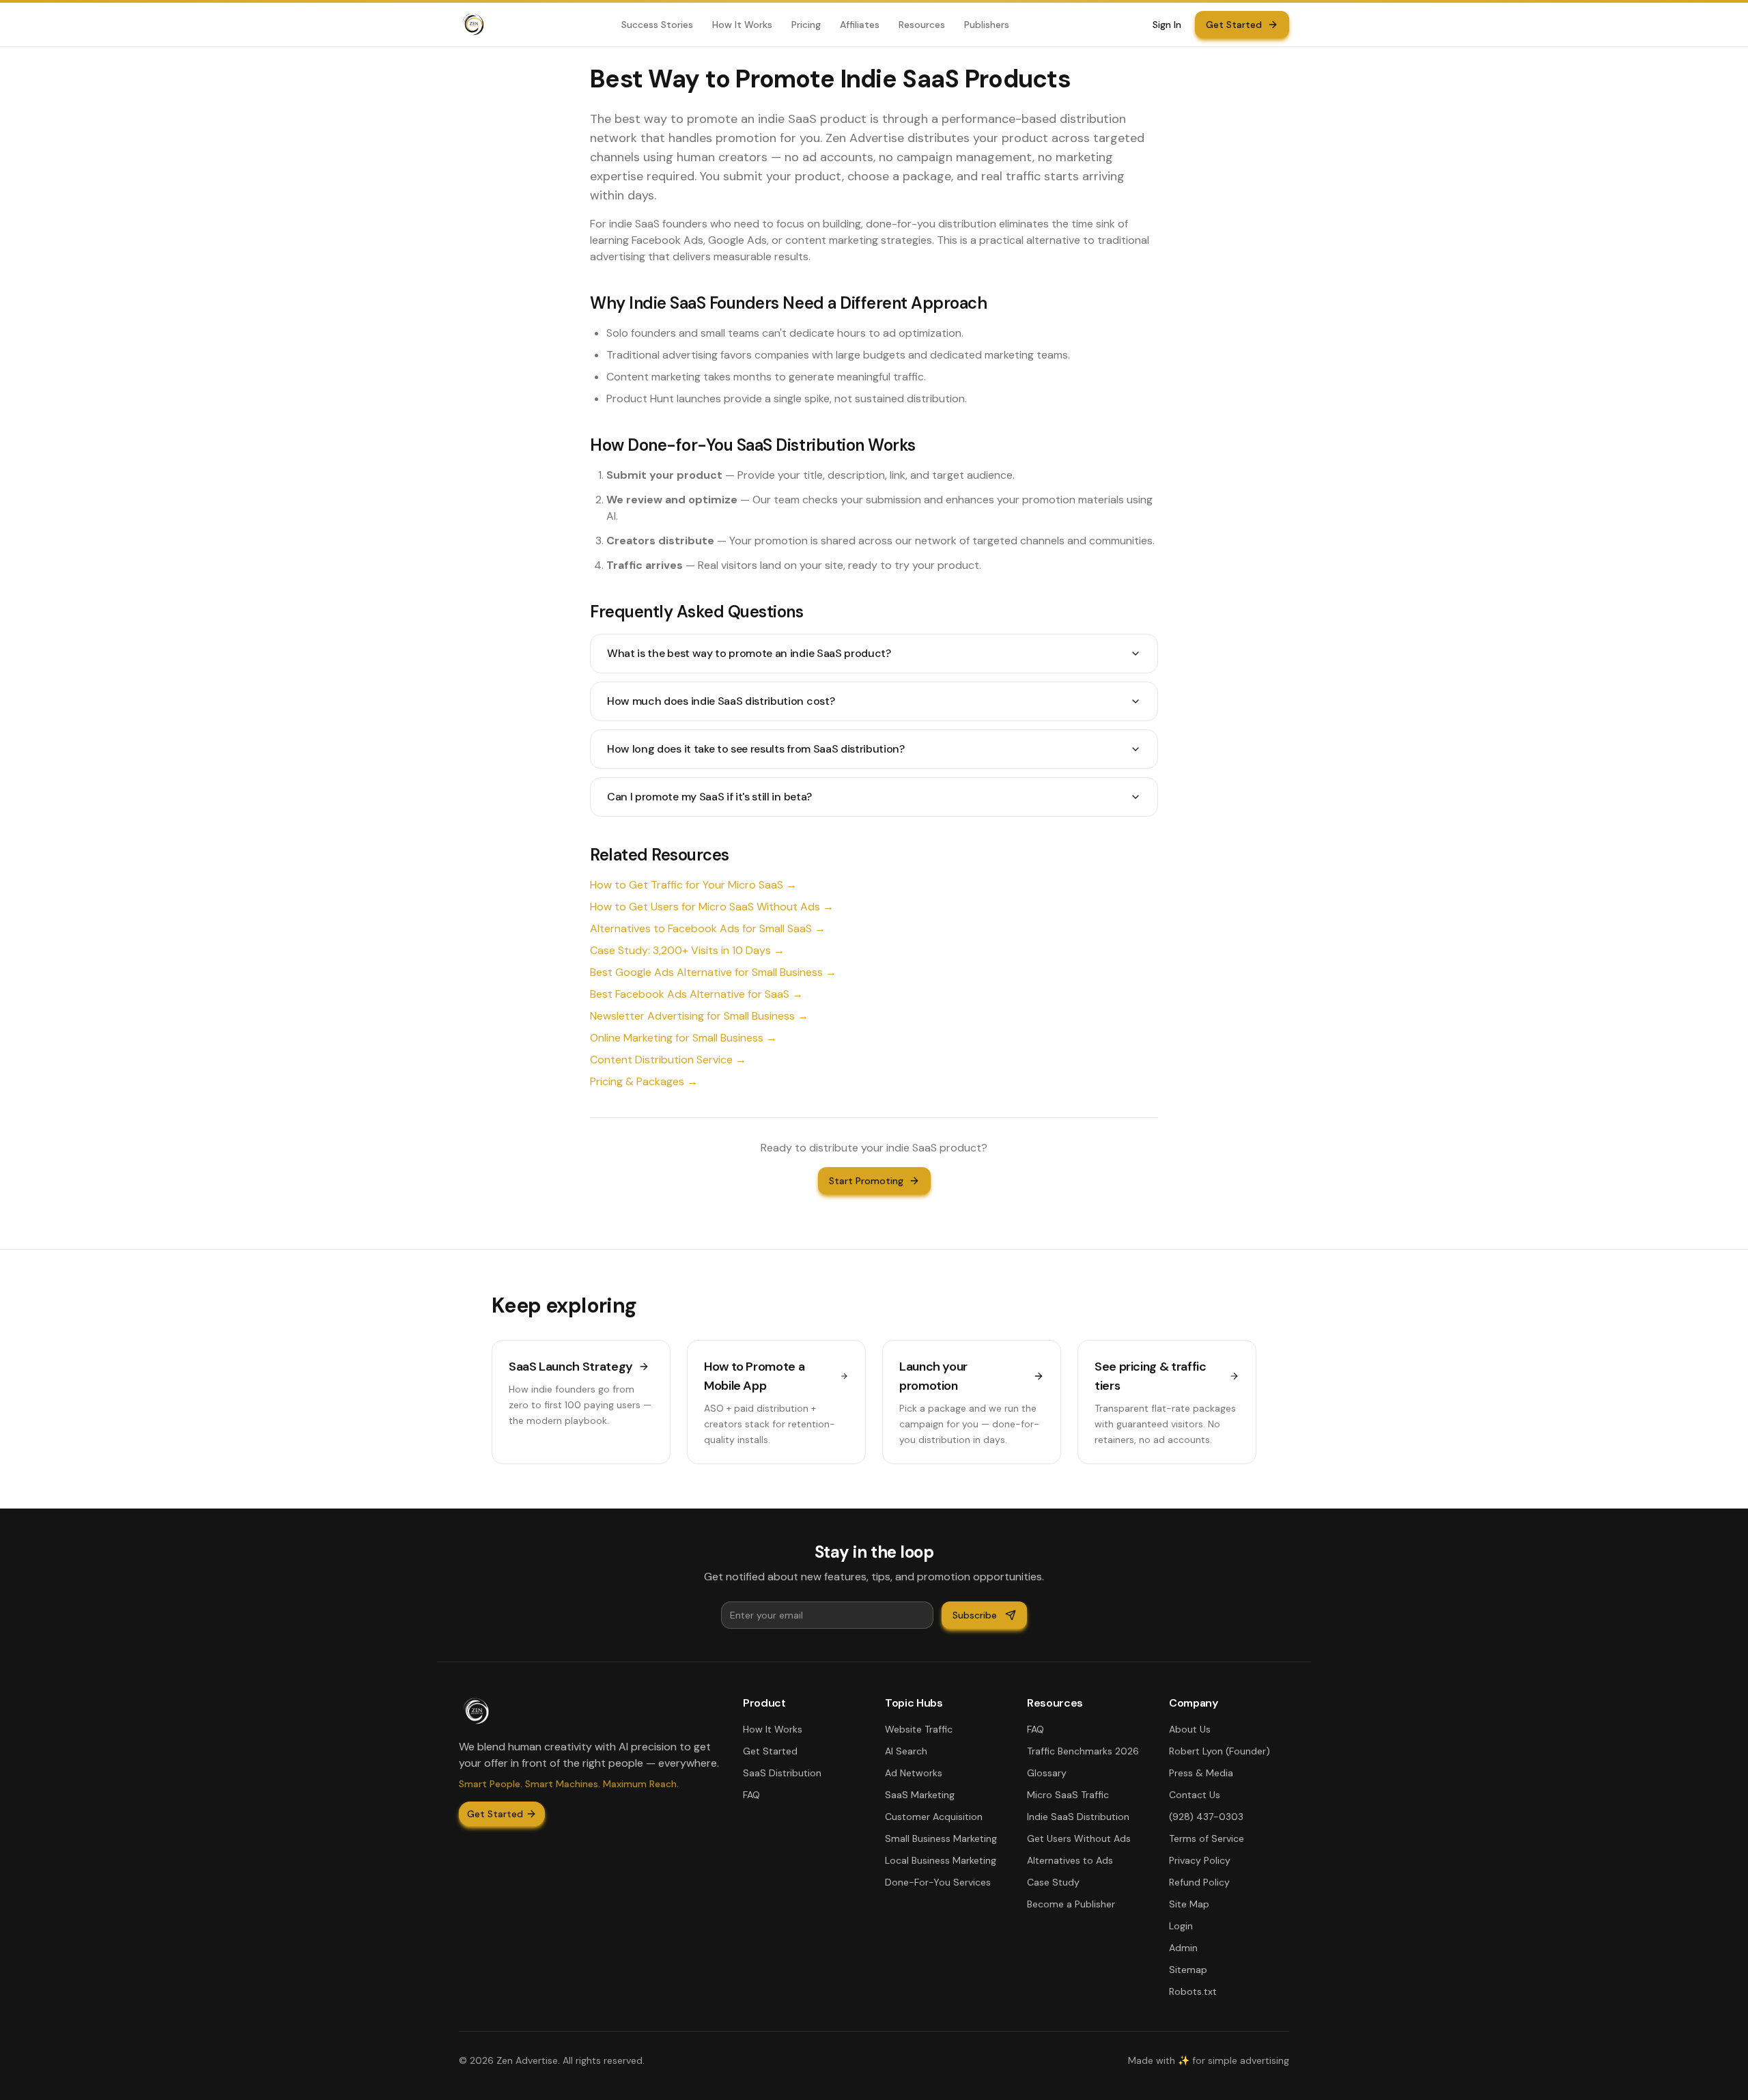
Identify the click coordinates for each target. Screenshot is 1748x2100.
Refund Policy (1199, 1882)
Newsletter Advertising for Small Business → (699, 1016)
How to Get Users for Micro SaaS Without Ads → (712, 907)
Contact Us (1195, 1795)
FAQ (751, 1795)
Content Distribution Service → (668, 1060)
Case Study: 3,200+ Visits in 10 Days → (687, 950)
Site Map (1189, 1904)
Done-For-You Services (938, 1882)
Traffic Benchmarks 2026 (1083, 1751)
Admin (1183, 1948)
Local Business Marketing (941, 1860)
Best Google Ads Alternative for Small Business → (713, 972)
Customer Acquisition (934, 1817)
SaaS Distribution (782, 1773)
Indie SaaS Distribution (1078, 1817)
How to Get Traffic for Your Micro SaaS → (693, 885)
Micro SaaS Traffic (1068, 1795)
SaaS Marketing (920, 1795)
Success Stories (657, 25)
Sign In (1167, 25)
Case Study (1053, 1882)
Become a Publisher (1071, 1904)
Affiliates (860, 25)
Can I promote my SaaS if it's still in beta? (709, 797)
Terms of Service (1207, 1838)
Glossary (1047, 1773)
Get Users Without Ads (1079, 1838)
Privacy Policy (1200, 1860)
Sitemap (1188, 1970)
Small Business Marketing (941, 1838)
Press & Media (1201, 1773)
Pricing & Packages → (644, 1081)
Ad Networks (914, 1773)
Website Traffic (919, 1729)
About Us (1190, 1729)
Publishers (987, 25)
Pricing (806, 25)
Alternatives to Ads (1070, 1860)
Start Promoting (866, 1181)
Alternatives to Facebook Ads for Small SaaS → (708, 928)
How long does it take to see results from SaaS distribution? (756, 749)
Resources (922, 25)
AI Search (906, 1751)
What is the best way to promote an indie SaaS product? (749, 653)
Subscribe (975, 1615)
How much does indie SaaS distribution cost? (721, 701)
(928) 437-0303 (1206, 1817)
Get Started (1234, 25)
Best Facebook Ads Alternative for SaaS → (696, 994)
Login (1181, 1926)
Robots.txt (1193, 1991)
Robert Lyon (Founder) (1220, 1751)
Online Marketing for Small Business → (683, 1038)
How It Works (742, 25)
